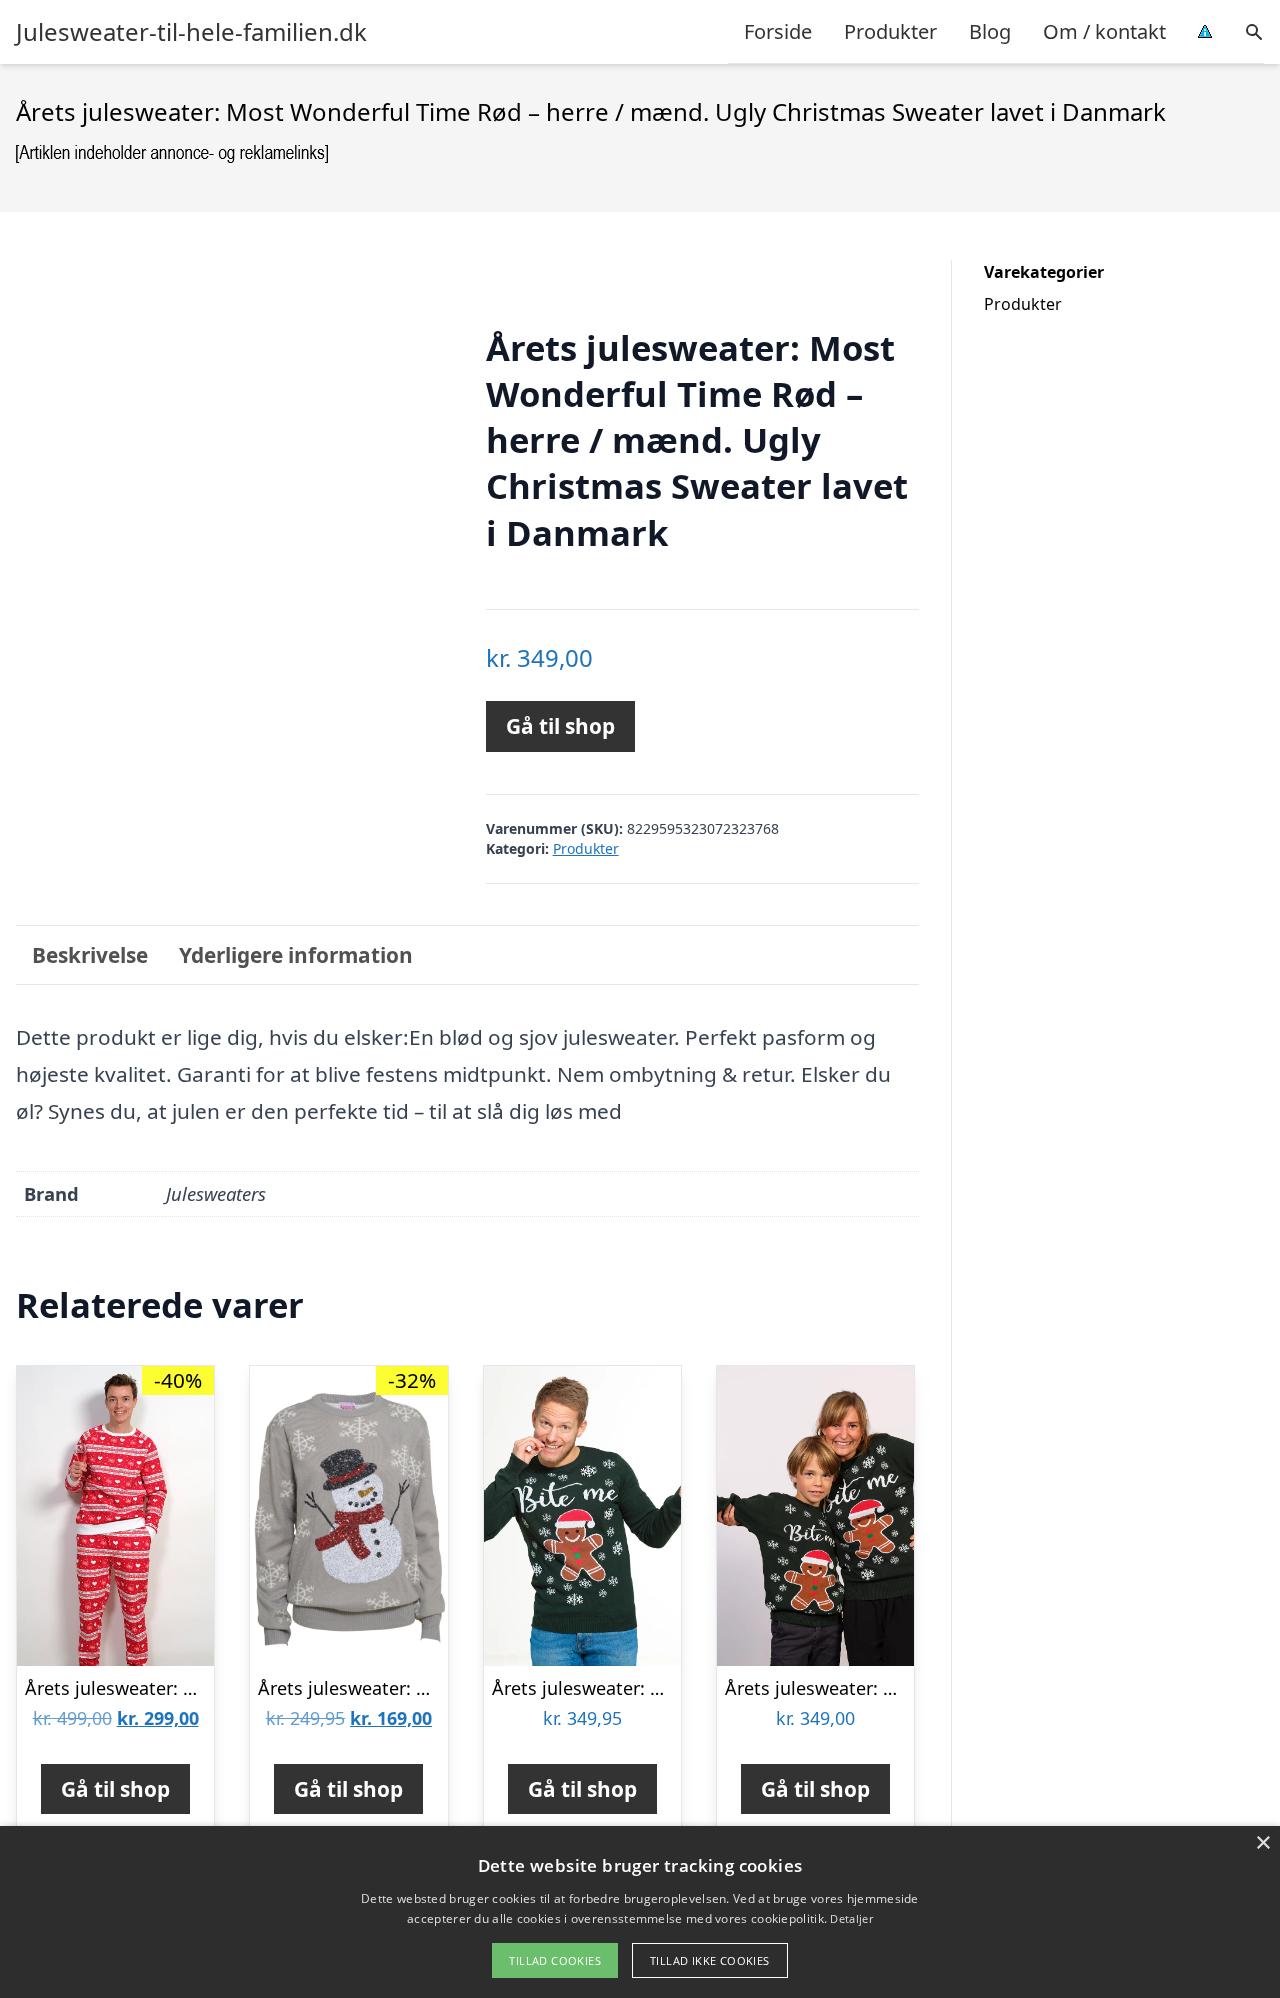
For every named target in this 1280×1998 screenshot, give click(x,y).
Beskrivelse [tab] (90, 955)
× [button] (1262, 1843)
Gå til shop (560, 726)
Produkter (890, 31)
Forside (778, 31)
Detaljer (851, 1918)
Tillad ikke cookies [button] (710, 1960)
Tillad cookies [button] (555, 1960)
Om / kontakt (1104, 31)
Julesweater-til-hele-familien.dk (191, 32)
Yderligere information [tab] (296, 955)
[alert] (640, 1912)
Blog (990, 31)
